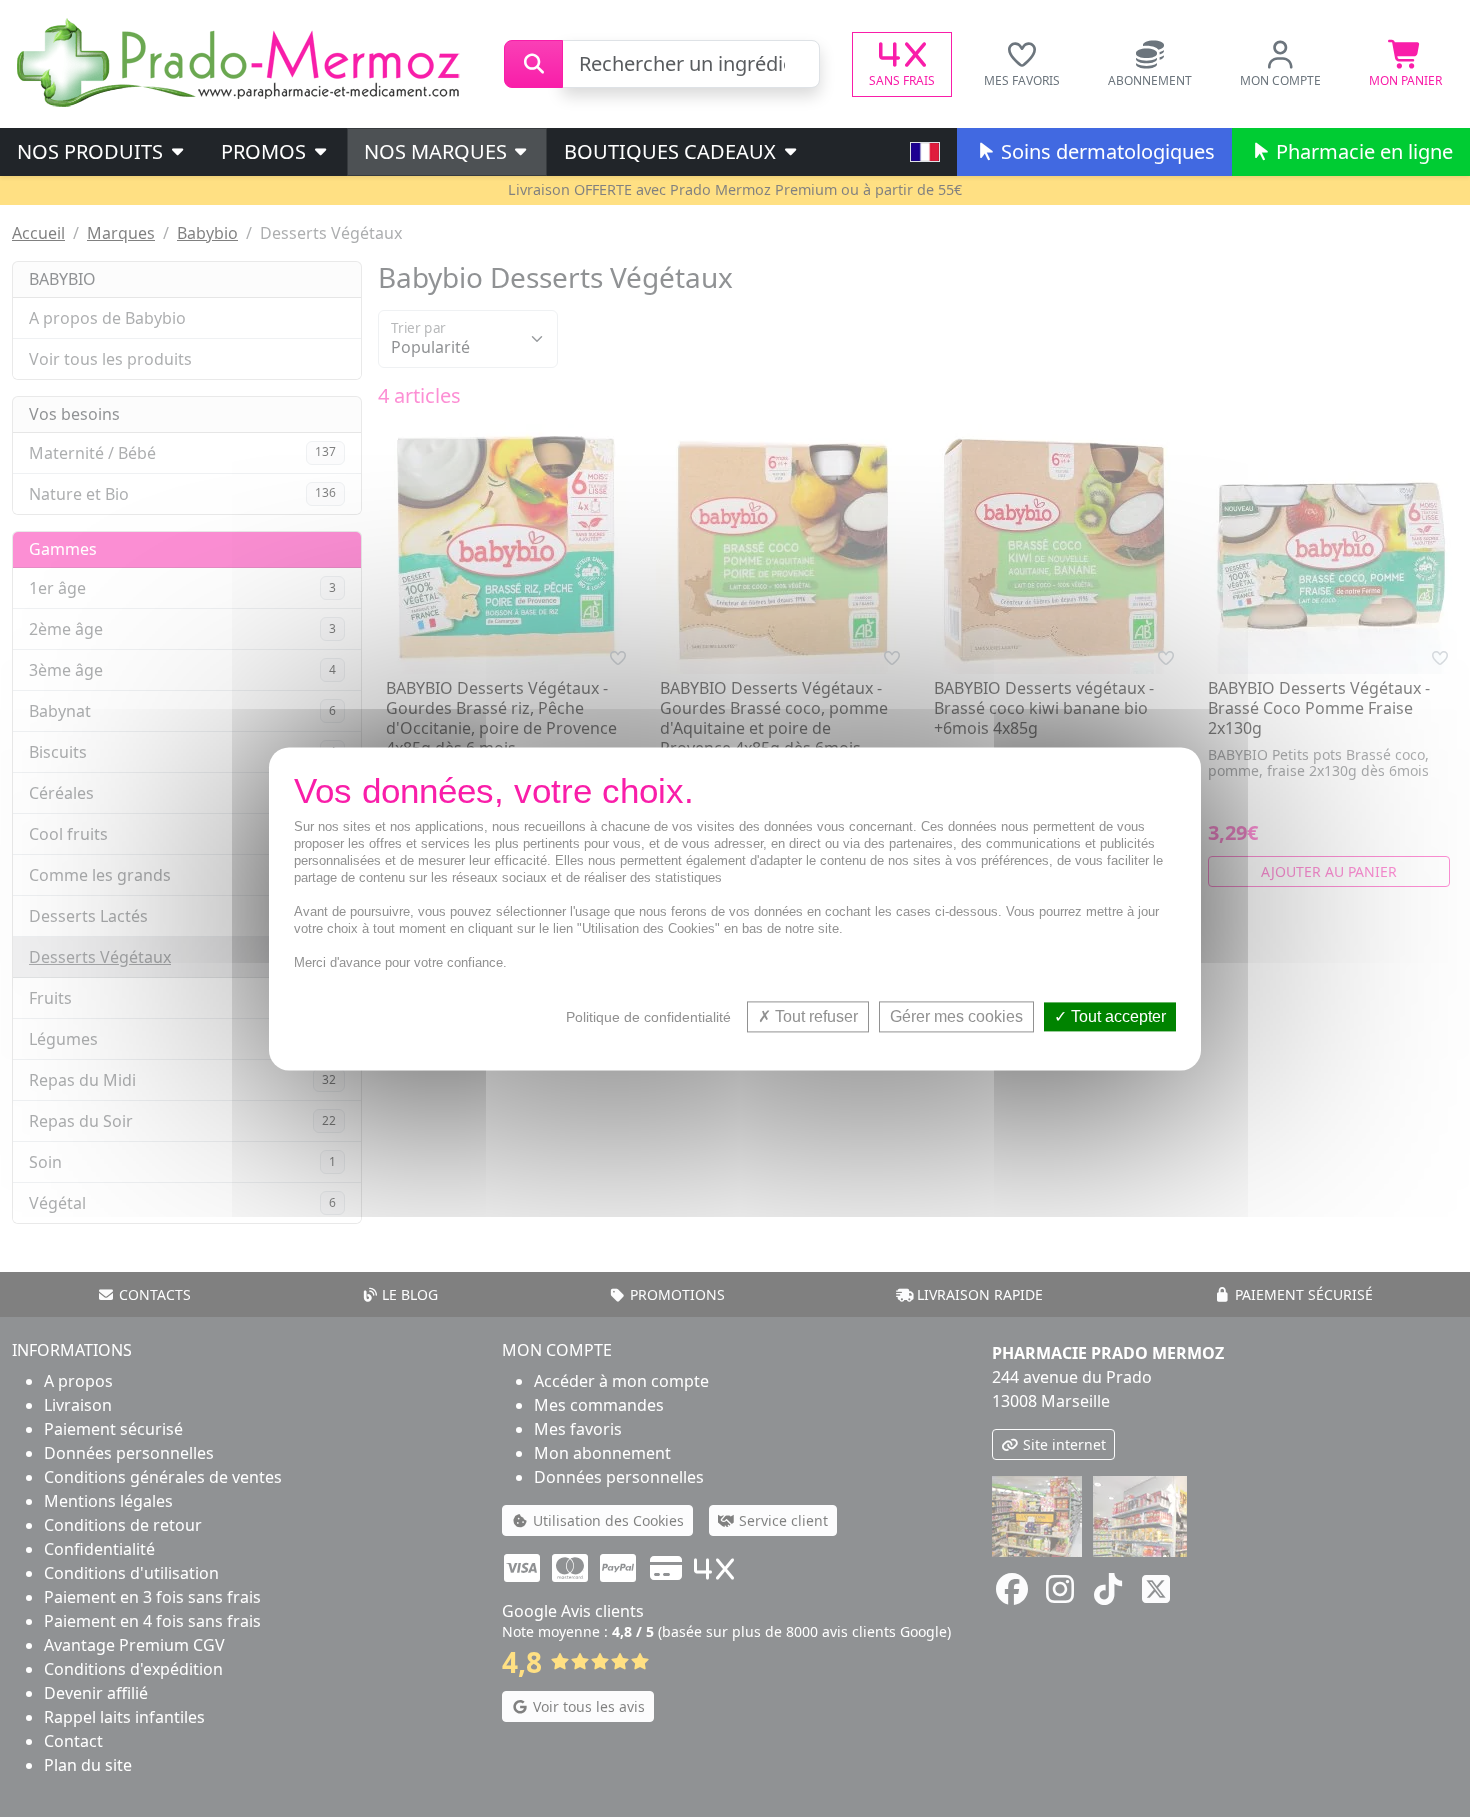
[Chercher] (533, 64)
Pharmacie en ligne (1362, 151)
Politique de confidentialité (648, 1017)
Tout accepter (1116, 1016)
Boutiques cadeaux (672, 151)
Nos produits (92, 151)
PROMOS (266, 151)
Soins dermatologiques (1105, 151)
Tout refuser (814, 1016)
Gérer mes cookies (956, 1016)
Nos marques (438, 151)
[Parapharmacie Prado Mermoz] (242, 62)
